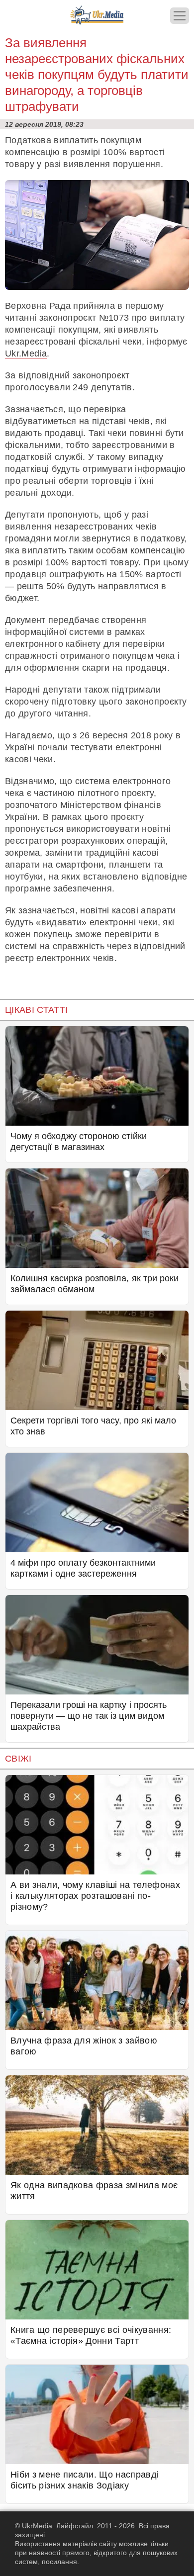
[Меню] (180, 16)
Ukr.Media (26, 354)
